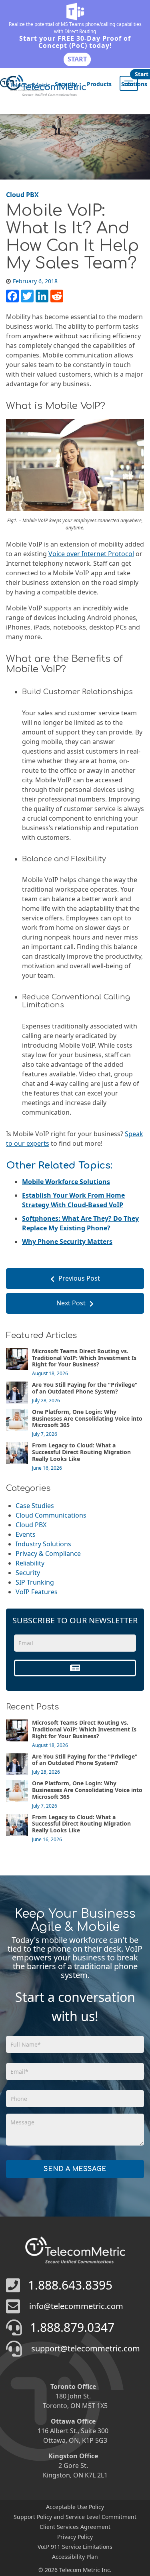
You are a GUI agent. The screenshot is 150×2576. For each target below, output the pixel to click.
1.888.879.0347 (72, 2327)
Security (66, 84)
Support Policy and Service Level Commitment (75, 2517)
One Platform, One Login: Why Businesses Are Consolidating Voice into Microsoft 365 (87, 1418)
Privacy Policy (75, 2537)
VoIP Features (37, 1592)
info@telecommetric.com (76, 2306)
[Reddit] (57, 296)
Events (26, 1534)
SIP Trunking (35, 1582)
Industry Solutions (43, 1544)
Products (99, 84)
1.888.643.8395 (70, 2285)
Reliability (30, 1563)
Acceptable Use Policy (75, 2507)
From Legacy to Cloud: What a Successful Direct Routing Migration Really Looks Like (81, 1452)
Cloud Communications (51, 1515)
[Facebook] (12, 296)
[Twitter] (27, 296)
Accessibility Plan (75, 2557)
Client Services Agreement (75, 2527)
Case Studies (35, 1506)
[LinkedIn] (42, 296)
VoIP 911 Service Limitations (75, 2547)
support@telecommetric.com (86, 2348)
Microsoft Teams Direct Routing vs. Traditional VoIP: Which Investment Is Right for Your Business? (84, 1358)
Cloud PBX (31, 1525)
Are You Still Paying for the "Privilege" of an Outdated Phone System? (85, 1388)
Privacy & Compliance (48, 1553)
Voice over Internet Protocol (91, 554)
